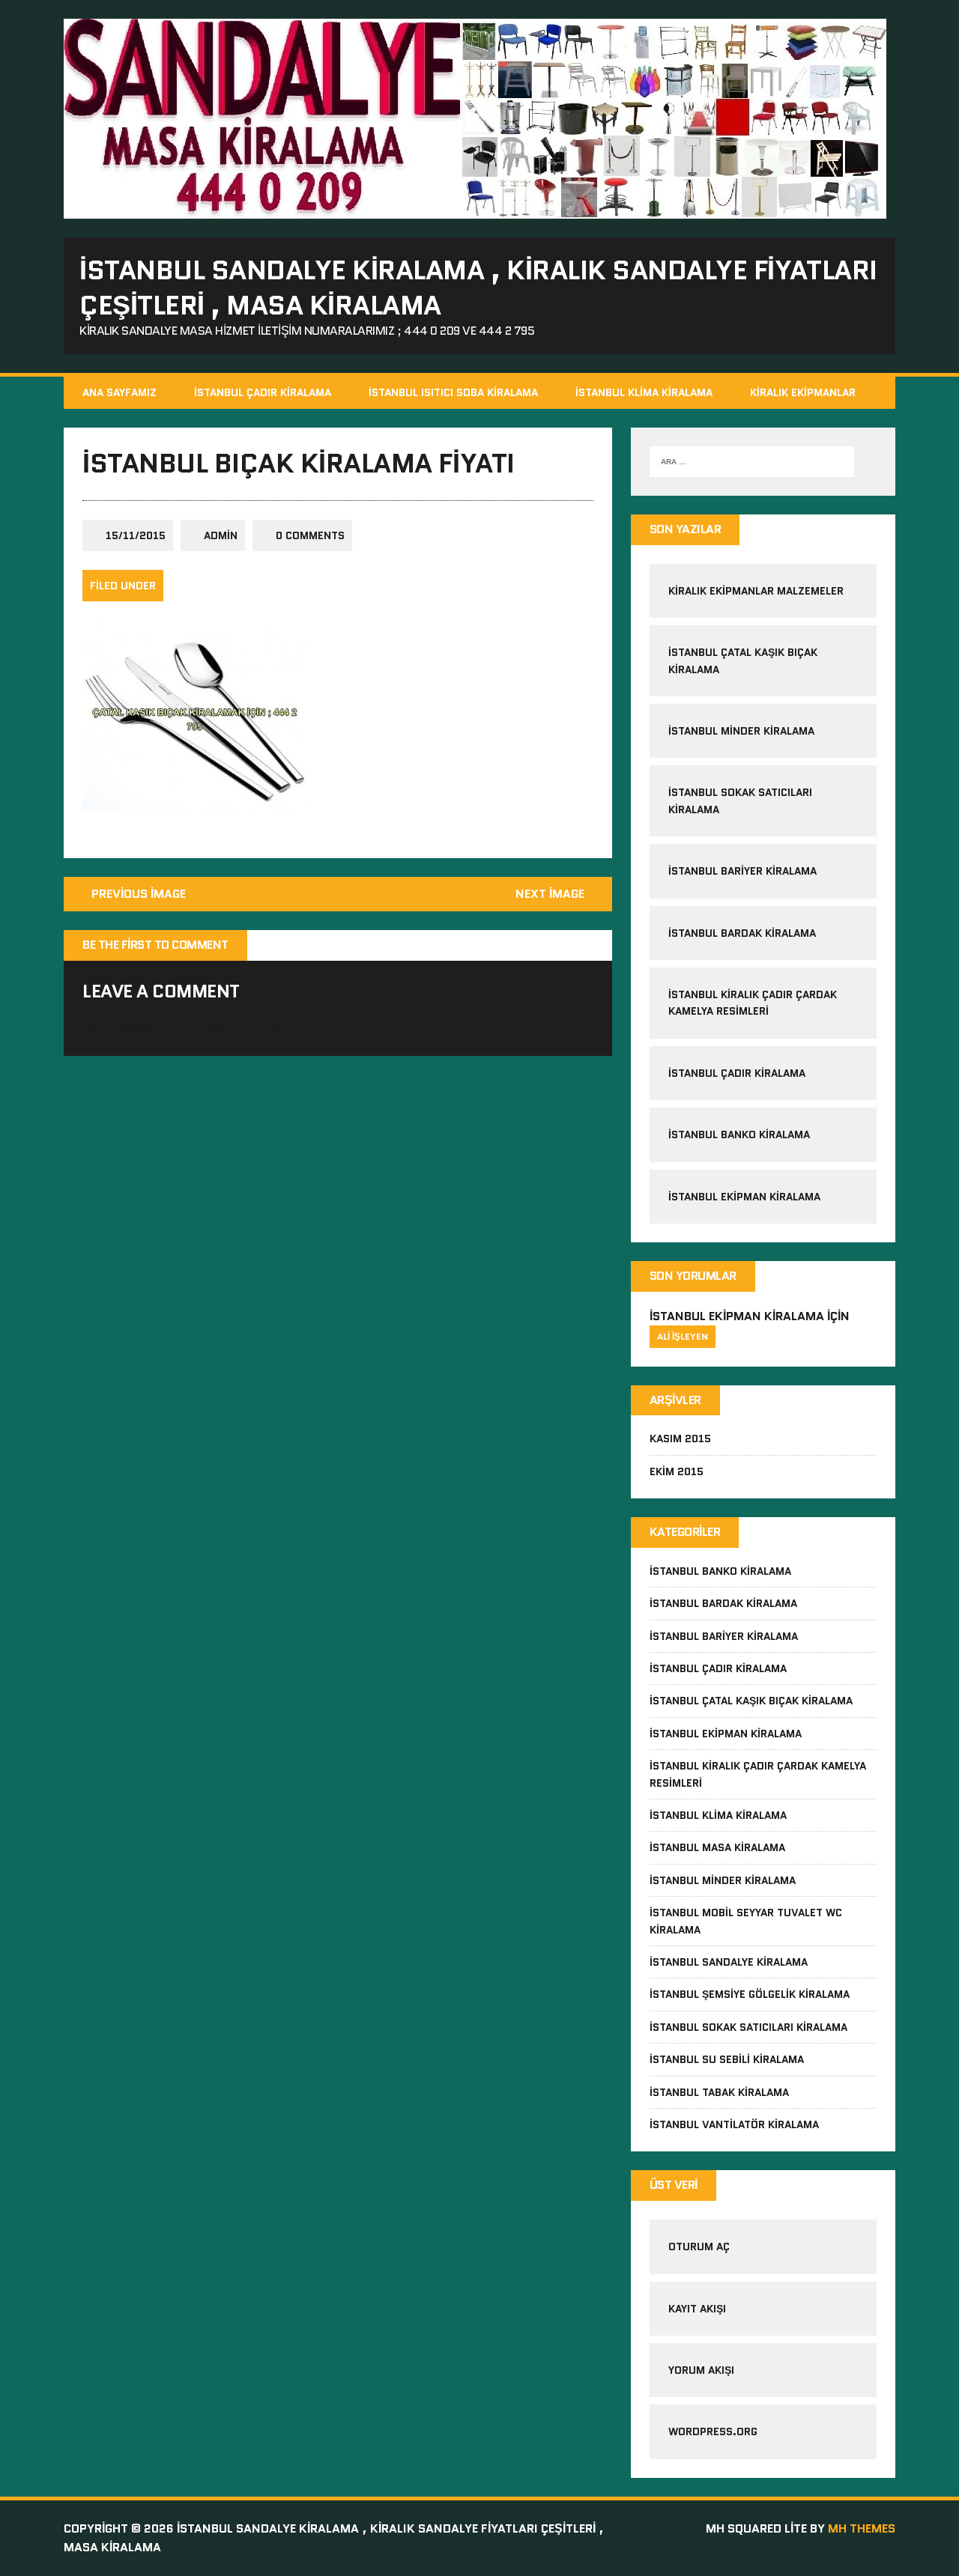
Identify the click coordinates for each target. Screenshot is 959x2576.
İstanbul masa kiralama (717, 1847)
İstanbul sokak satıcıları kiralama (748, 2027)
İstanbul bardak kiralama (742, 933)
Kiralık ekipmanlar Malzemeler (756, 591)
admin (221, 535)
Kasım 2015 (680, 1439)
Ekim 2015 (677, 1471)
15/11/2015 (136, 535)
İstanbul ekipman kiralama (744, 1197)
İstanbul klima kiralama (718, 1815)
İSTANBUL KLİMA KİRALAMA (644, 392)
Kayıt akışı (697, 2309)
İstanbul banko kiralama (739, 1134)
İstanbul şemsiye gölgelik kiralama (750, 1994)
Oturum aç (699, 2247)
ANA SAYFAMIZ (120, 392)
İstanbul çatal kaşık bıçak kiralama (751, 1701)
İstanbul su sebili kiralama (727, 2059)
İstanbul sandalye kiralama (729, 1962)
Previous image (139, 894)
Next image (550, 894)
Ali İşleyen (683, 1336)
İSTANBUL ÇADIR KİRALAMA (263, 392)
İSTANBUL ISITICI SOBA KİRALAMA (453, 392)
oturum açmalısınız (245, 1027)
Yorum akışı (701, 2370)
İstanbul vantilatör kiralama (734, 2124)
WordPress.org (713, 2431)
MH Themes (862, 2528)
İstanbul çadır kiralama (737, 1073)
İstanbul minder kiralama (741, 731)
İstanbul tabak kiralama (719, 2092)
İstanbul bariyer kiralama (742, 871)
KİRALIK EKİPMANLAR (803, 392)
